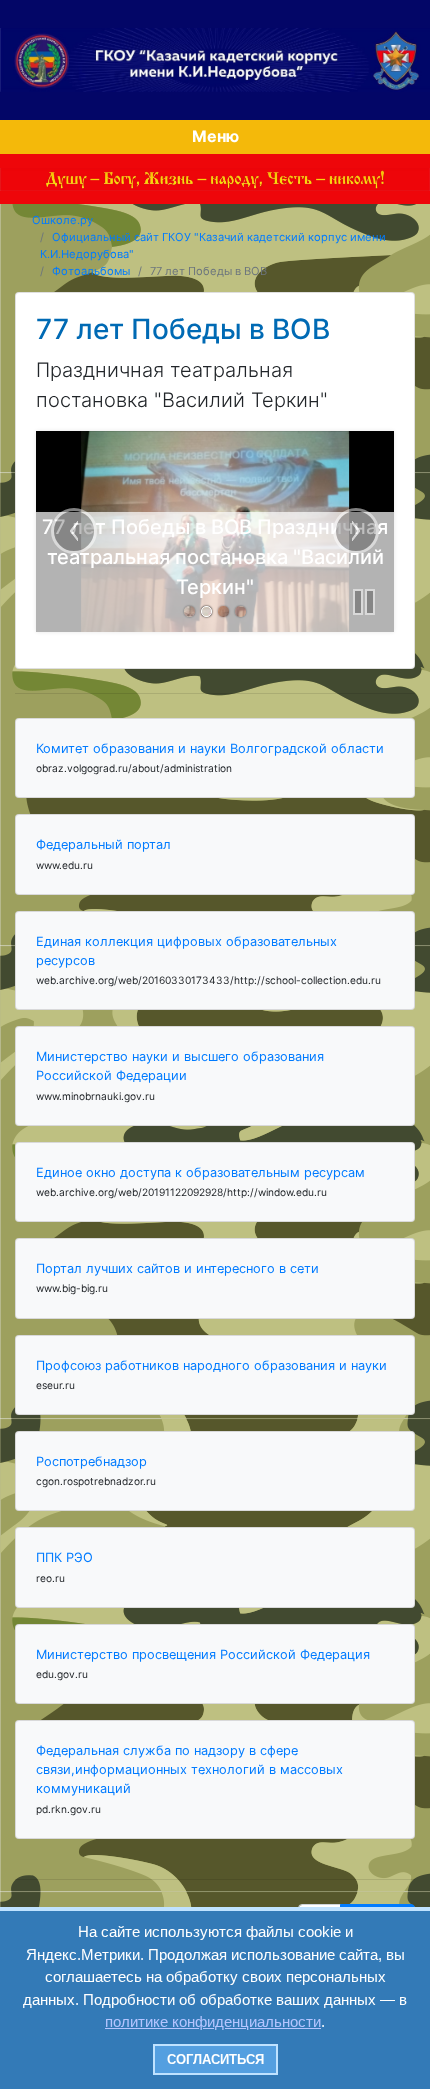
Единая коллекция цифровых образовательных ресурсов (186, 951)
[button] (364, 602)
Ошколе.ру (62, 220)
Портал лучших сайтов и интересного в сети (177, 1268)
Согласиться (215, 2059)
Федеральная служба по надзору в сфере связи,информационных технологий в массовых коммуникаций (189, 1769)
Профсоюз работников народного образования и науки (211, 1365)
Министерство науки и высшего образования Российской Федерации (180, 1066)
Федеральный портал (103, 844)
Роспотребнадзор (91, 1461)
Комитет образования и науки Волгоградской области (210, 748)
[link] (189, 611)
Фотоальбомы (91, 271)
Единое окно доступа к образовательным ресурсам (200, 1172)
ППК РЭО (64, 1557)
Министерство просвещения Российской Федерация (203, 1654)
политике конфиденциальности (213, 2021)
